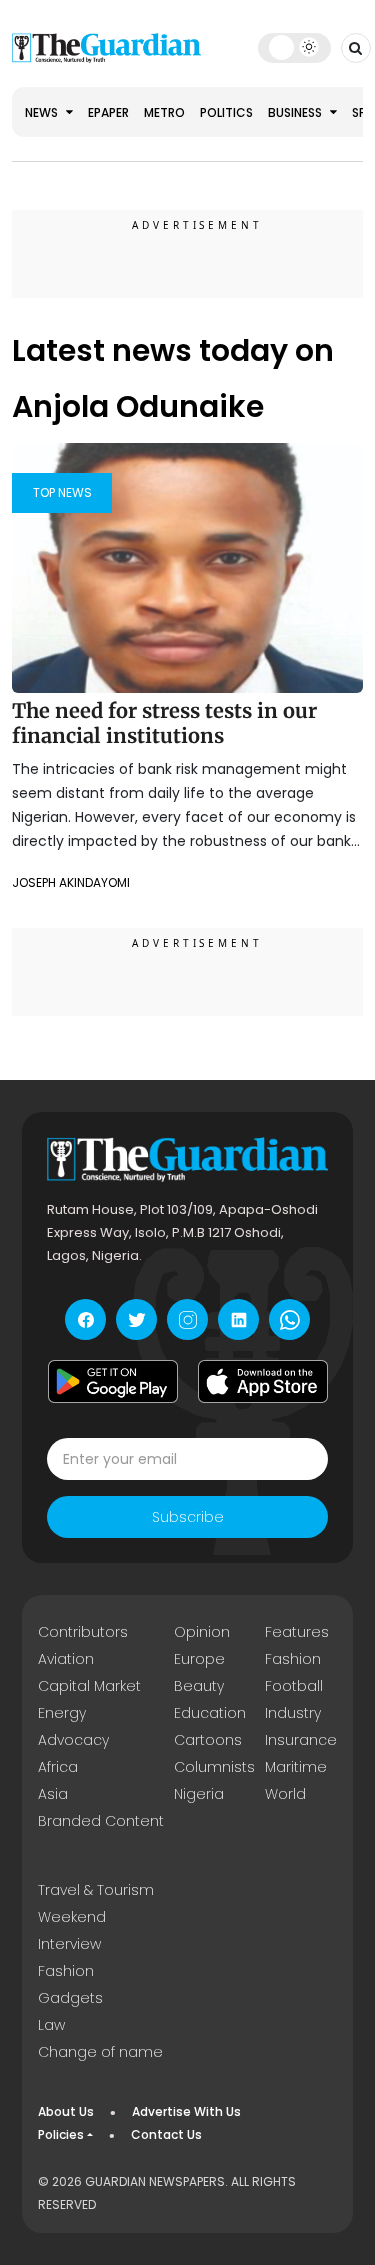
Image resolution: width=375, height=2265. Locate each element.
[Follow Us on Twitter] (136, 1319)
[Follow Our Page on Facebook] (85, 1319)
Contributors (83, 1632)
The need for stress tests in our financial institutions (164, 723)
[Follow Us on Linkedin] (238, 1319)
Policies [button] (61, 2134)
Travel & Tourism (96, 1890)
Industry (293, 1713)
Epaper (108, 112)
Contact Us (166, 2134)
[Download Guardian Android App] (113, 1381)
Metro (164, 112)
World (285, 1794)
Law (51, 2025)
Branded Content (101, 1821)
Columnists (214, 1767)
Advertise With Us (186, 2111)
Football (294, 1686)
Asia (53, 1794)
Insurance (301, 1740)
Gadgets (70, 1998)
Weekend (72, 1917)
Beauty (199, 1686)
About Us (66, 2111)
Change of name (100, 2052)
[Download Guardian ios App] (263, 1381)
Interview (69, 1944)
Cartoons (208, 1740)
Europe (199, 1659)
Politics (226, 112)
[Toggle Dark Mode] (294, 47)
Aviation (66, 1659)
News (43, 112)
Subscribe (188, 1517)
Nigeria (199, 1794)
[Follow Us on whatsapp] (289, 1319)
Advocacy (73, 1740)
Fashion (293, 1659)
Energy (62, 1713)
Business (296, 112)
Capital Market (89, 1686)
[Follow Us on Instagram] (187, 1319)
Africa (58, 1767)
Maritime (296, 1767)
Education (210, 1713)
